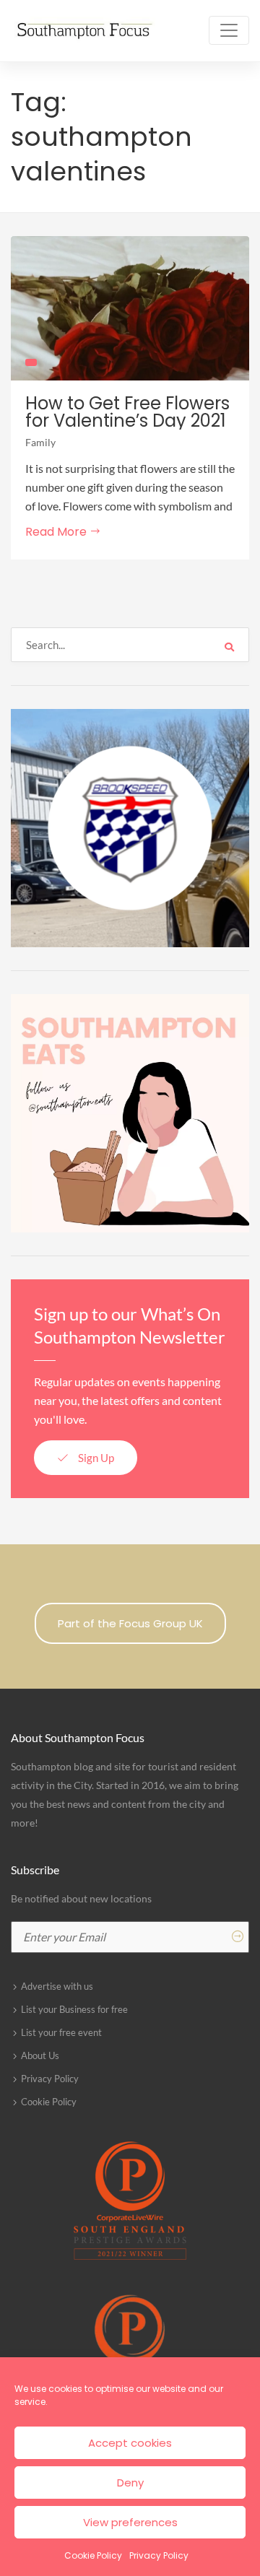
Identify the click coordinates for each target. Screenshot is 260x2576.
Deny (130, 2483)
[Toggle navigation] (229, 30)
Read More (57, 532)
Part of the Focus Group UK (130, 1623)
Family (40, 442)
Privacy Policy (159, 2555)
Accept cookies (130, 2443)
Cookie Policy (93, 2555)
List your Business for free (74, 2009)
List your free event (61, 2032)
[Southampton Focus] (83, 31)
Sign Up (95, 1458)
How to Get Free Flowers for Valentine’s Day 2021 (127, 412)
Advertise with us (57, 1986)
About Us (40, 2055)
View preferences (130, 2522)
